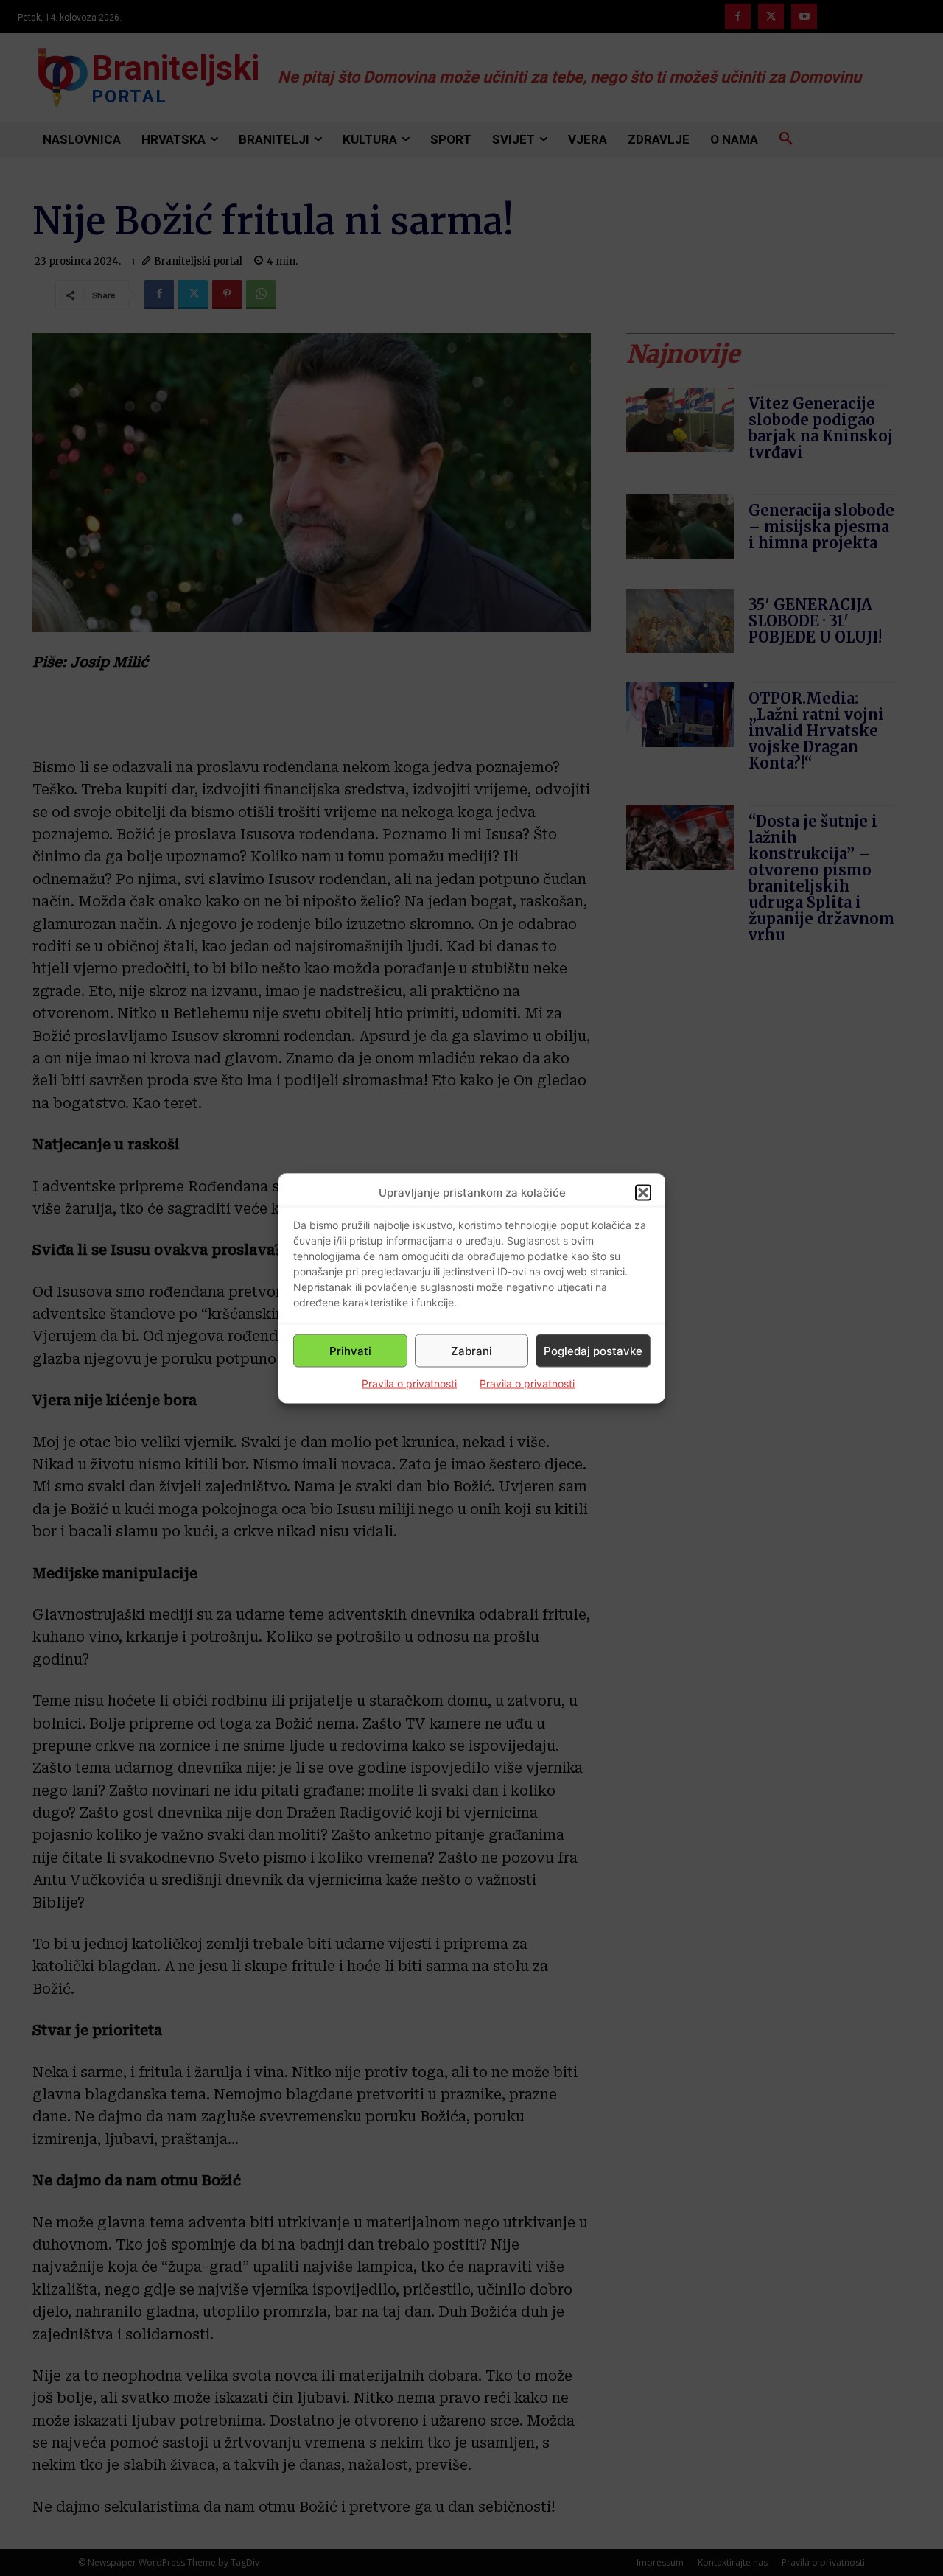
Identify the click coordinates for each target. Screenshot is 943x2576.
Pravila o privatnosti (409, 1383)
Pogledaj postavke (593, 1350)
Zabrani (471, 1350)
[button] (643, 1192)
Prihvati (350, 1350)
